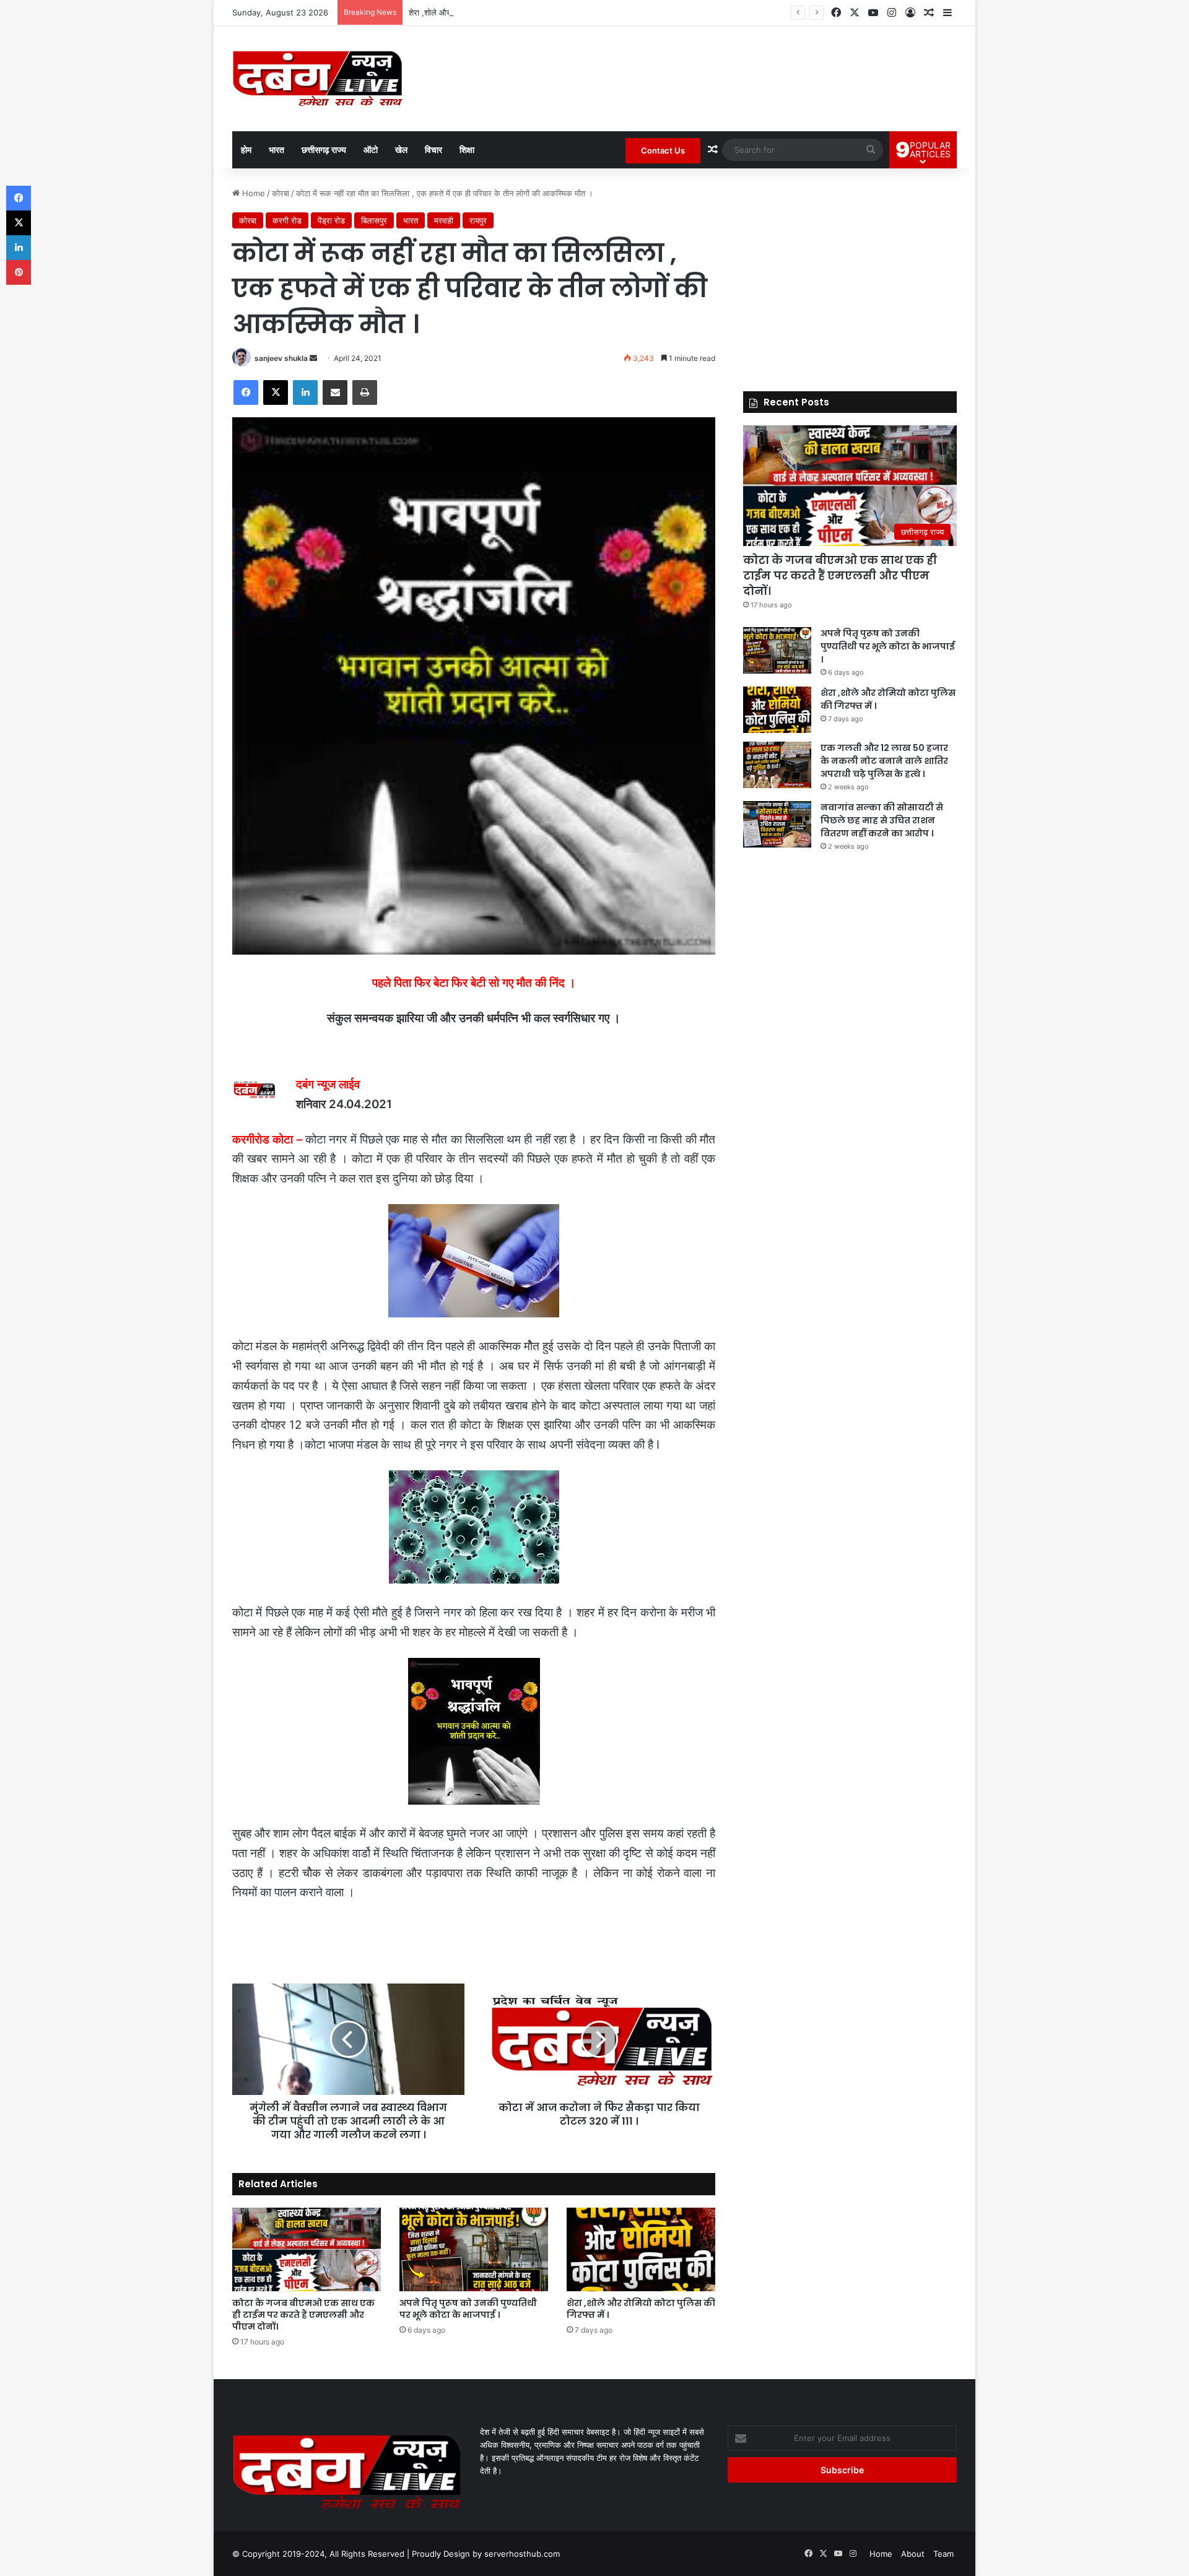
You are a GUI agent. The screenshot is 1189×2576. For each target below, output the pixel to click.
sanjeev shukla (281, 358)
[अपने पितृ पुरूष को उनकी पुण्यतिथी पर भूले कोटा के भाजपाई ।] (474, 2249)
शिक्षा (467, 150)
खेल (401, 150)
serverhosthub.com (522, 2554)
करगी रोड (287, 220)
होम (246, 150)
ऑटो (371, 150)
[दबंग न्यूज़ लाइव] (317, 79)
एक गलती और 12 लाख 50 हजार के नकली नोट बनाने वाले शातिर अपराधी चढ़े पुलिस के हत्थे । (884, 761)
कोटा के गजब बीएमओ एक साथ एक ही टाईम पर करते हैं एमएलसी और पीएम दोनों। (303, 2315)
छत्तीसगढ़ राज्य (324, 150)
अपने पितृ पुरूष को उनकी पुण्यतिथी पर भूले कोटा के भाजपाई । (468, 2309)
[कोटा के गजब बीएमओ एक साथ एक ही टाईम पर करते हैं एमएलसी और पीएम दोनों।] (307, 2249)
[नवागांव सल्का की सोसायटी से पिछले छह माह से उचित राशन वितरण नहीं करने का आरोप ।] (777, 824)
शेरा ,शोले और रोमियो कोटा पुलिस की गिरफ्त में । (481, 12)
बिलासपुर (374, 220)
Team (943, 2554)
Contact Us (663, 150)
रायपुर (478, 220)
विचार (433, 150)
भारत (277, 150)
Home (252, 193)
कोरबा (281, 193)
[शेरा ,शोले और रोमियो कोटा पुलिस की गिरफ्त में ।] (641, 2249)
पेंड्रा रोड (331, 220)
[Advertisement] (850, 274)
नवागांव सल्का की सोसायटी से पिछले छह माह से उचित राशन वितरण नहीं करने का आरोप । (882, 820)
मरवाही (444, 220)
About (913, 2554)
